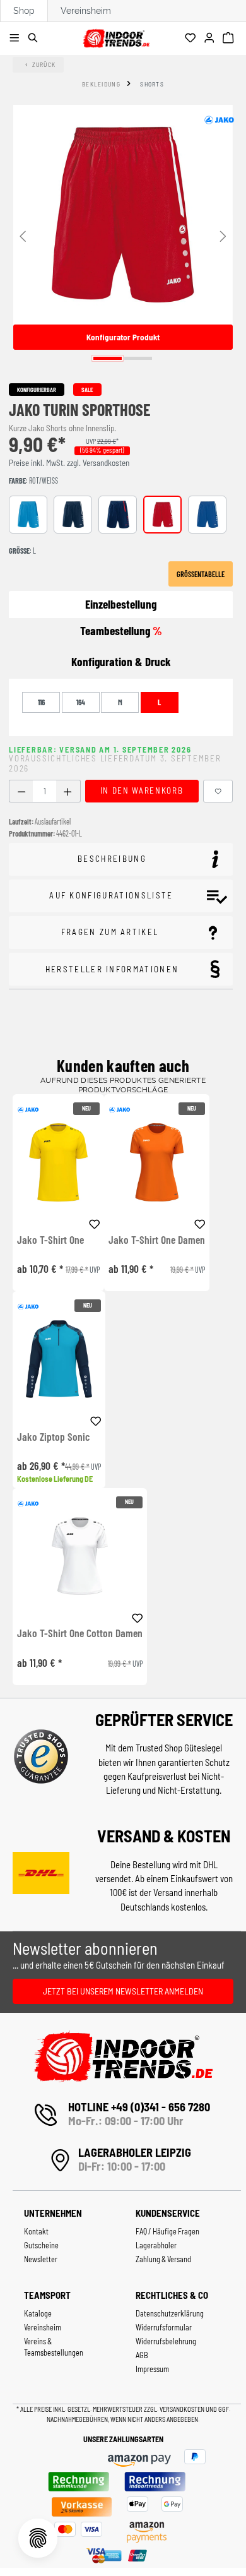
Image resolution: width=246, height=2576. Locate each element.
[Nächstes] (223, 235)
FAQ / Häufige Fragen (167, 2231)
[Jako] (219, 120)
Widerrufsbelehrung (166, 2341)
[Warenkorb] (230, 39)
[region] (123, 235)
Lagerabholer (156, 2245)
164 (81, 702)
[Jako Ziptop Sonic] (59, 1359)
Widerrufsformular (164, 2327)
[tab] (121, 662)
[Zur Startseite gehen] (116, 36)
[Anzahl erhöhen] (68, 791)
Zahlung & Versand (163, 2259)
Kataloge (38, 2313)
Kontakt (36, 2231)
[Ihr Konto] (211, 39)
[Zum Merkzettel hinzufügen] (218, 791)
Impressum (152, 2369)
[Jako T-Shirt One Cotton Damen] (80, 1556)
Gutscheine (41, 2245)
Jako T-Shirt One (50, 1240)
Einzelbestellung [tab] (121, 604)
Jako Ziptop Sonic (53, 1437)
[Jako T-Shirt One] (58, 1162)
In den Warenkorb (142, 790)
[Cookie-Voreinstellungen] (38, 2538)
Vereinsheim (86, 11)
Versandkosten (183, 2409)
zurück (44, 64)
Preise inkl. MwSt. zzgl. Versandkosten (69, 463)
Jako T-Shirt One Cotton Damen (80, 1633)
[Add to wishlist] (95, 1222)
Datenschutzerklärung (170, 2313)
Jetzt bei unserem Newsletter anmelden (123, 1991)
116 (41, 702)
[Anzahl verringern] (21, 791)
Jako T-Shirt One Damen (157, 1240)
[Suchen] (35, 39)
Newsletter (41, 2259)
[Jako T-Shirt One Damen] (157, 1162)
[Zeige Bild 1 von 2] (108, 358)
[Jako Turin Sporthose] (123, 215)
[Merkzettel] (192, 39)
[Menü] (16, 39)
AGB (142, 2355)
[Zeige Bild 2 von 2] (138, 358)
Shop (24, 11)
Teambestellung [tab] (121, 630)
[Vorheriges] (23, 235)
